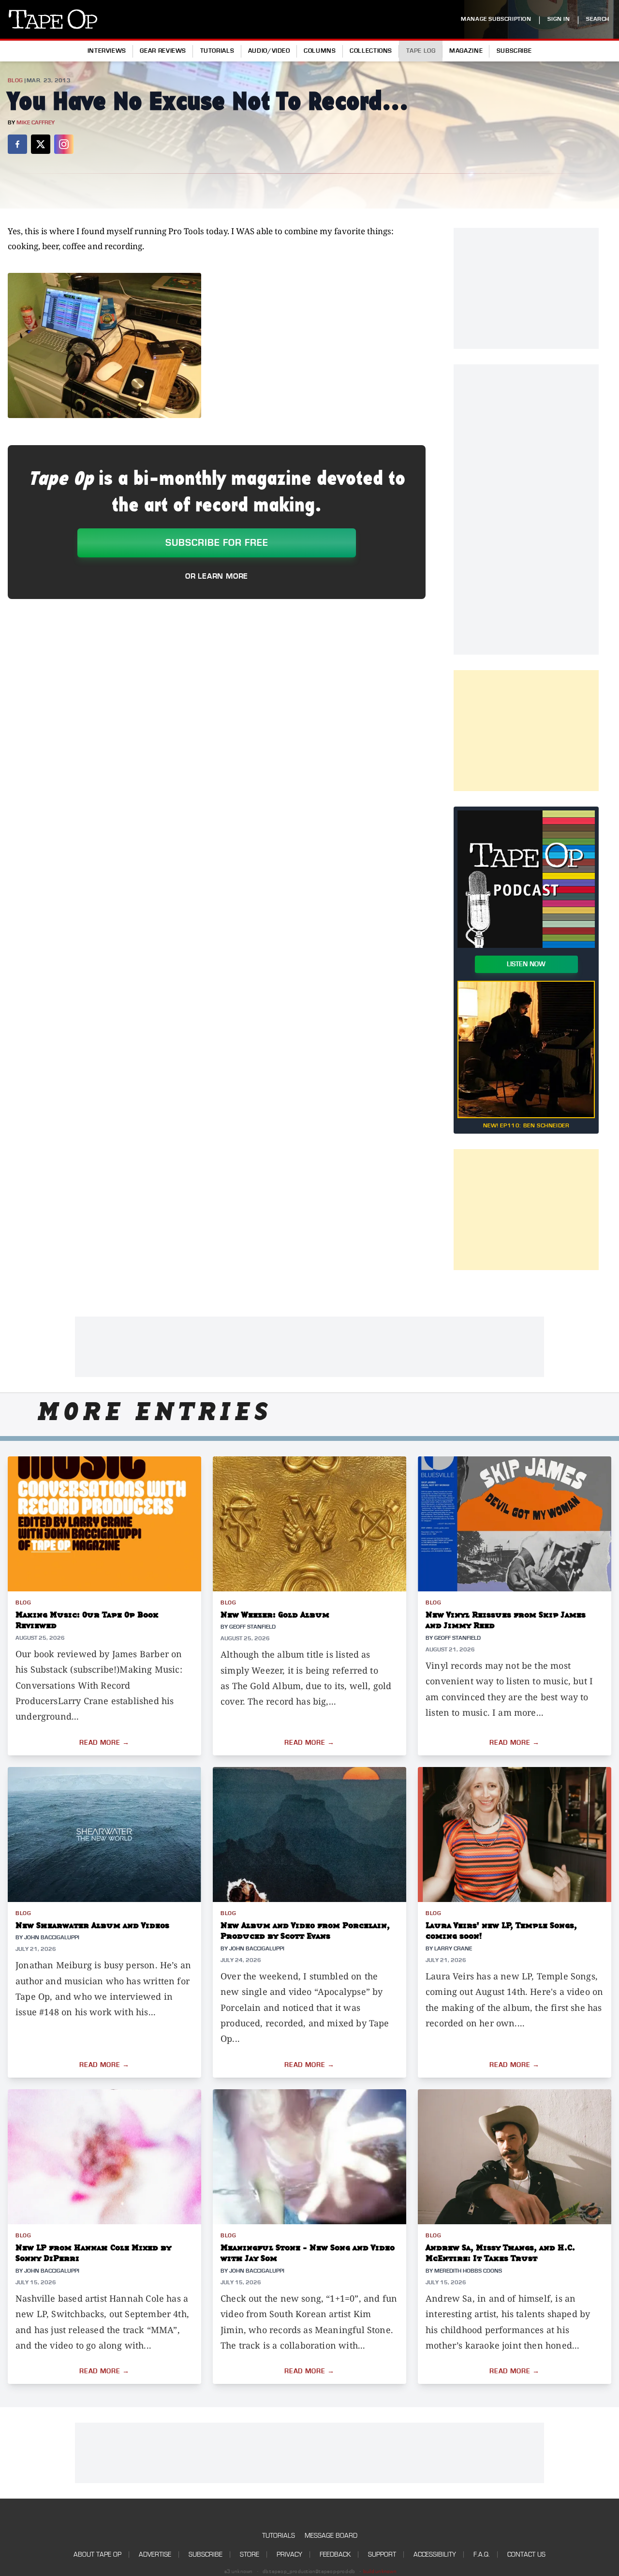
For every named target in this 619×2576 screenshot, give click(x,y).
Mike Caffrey (36, 123)
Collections (371, 51)
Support (382, 2554)
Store (250, 2554)
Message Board (331, 2536)
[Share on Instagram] (64, 144)
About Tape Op (97, 2554)
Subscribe (514, 51)
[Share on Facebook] (17, 144)
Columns (320, 51)
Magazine (466, 51)
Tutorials (217, 51)
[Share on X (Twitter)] (41, 144)
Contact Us (526, 2554)
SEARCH (598, 19)
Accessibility (435, 2554)
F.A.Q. (482, 2554)
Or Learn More (217, 576)
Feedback (335, 2554)
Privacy (289, 2554)
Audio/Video (269, 51)
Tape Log (421, 51)
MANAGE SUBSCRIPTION (496, 19)
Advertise (155, 2554)
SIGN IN (559, 19)
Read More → (104, 1743)
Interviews (107, 51)
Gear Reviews (163, 51)
